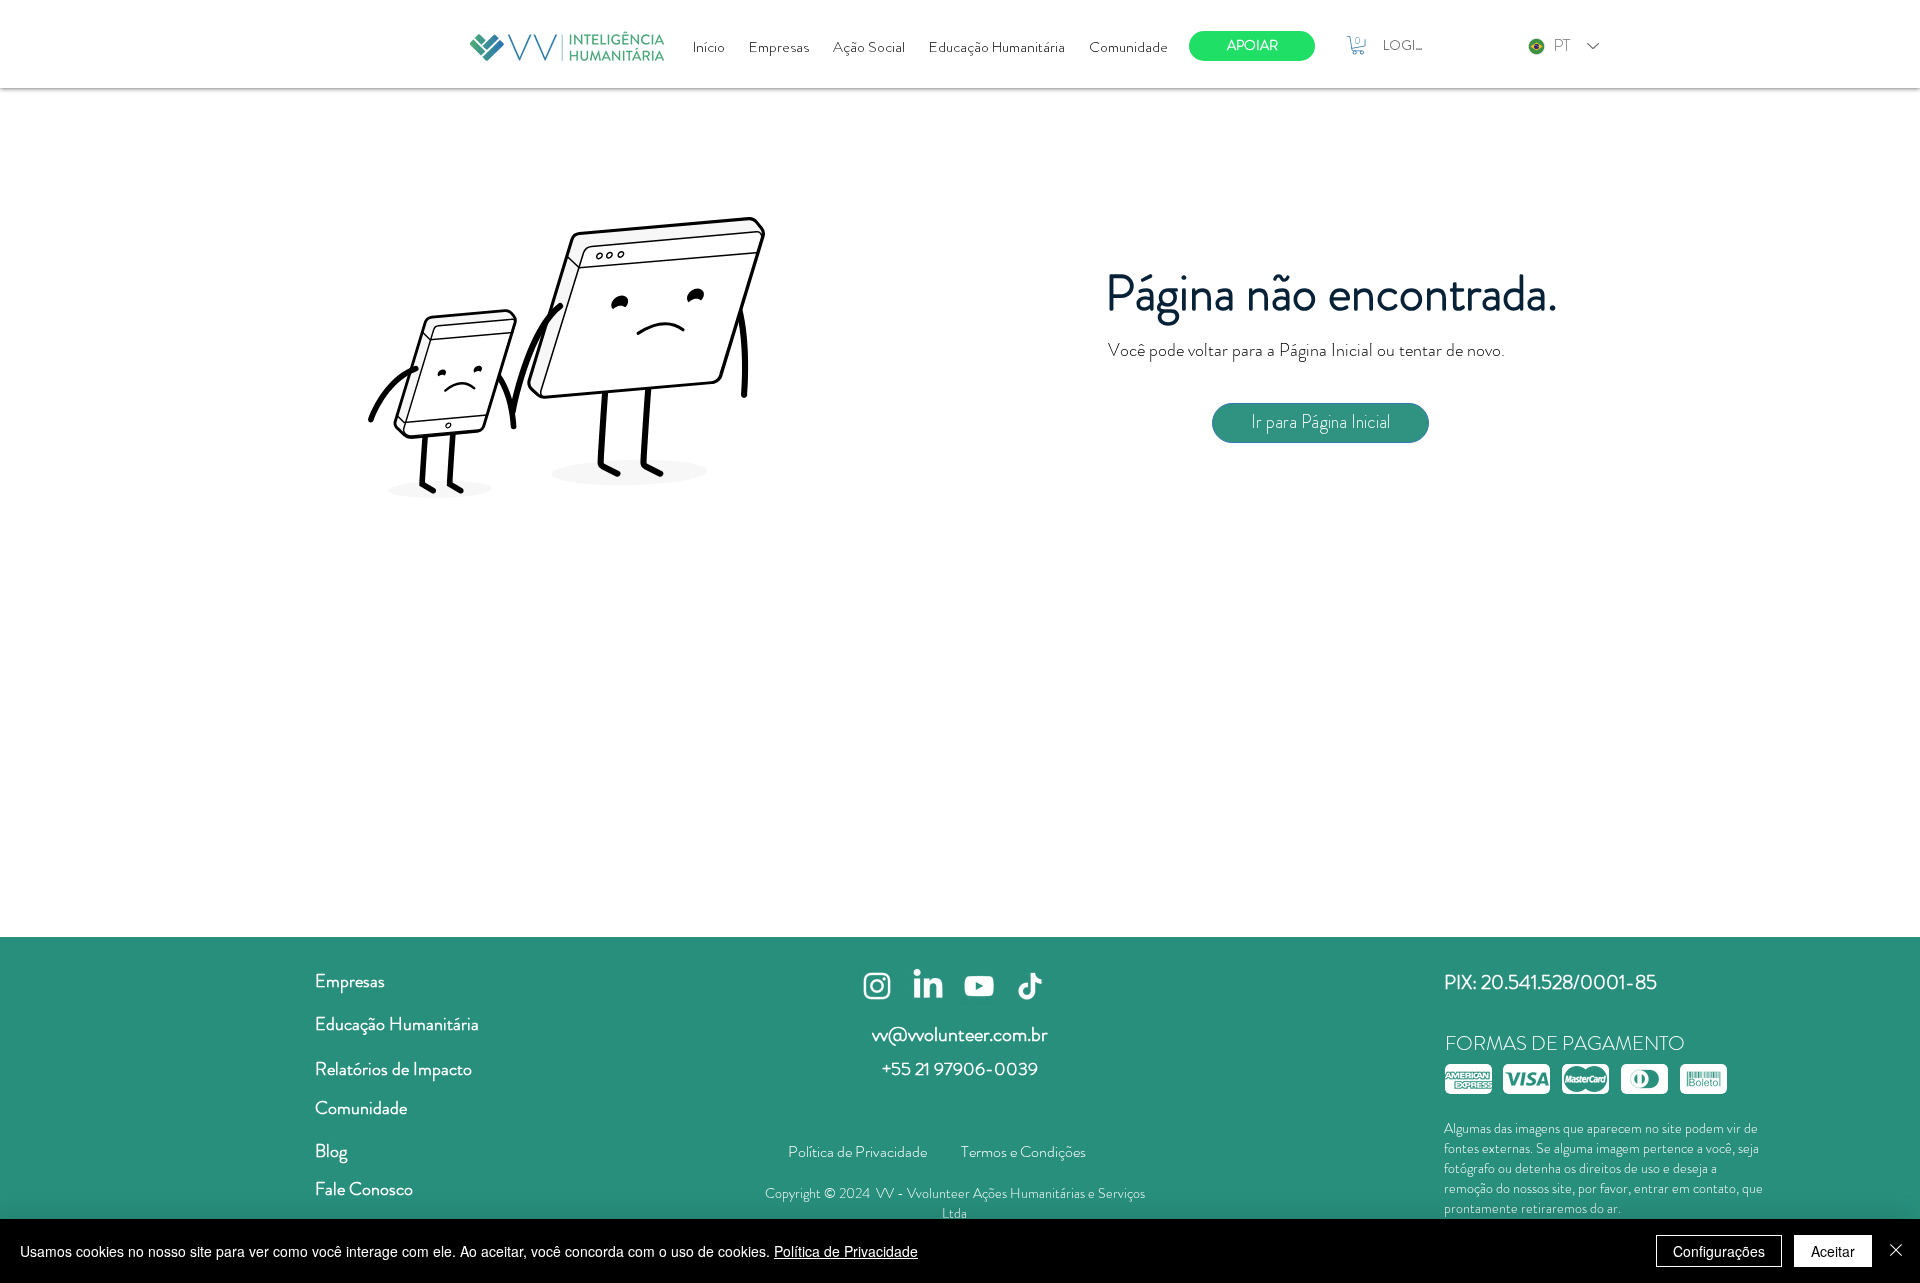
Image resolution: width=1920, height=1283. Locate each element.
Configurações (1719, 1251)
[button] (1358, 45)
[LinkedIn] (928, 986)
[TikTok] (1030, 986)
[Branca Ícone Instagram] (877, 986)
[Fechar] (1896, 1251)
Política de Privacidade (846, 1251)
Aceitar (1833, 1251)
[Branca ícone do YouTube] (979, 986)
